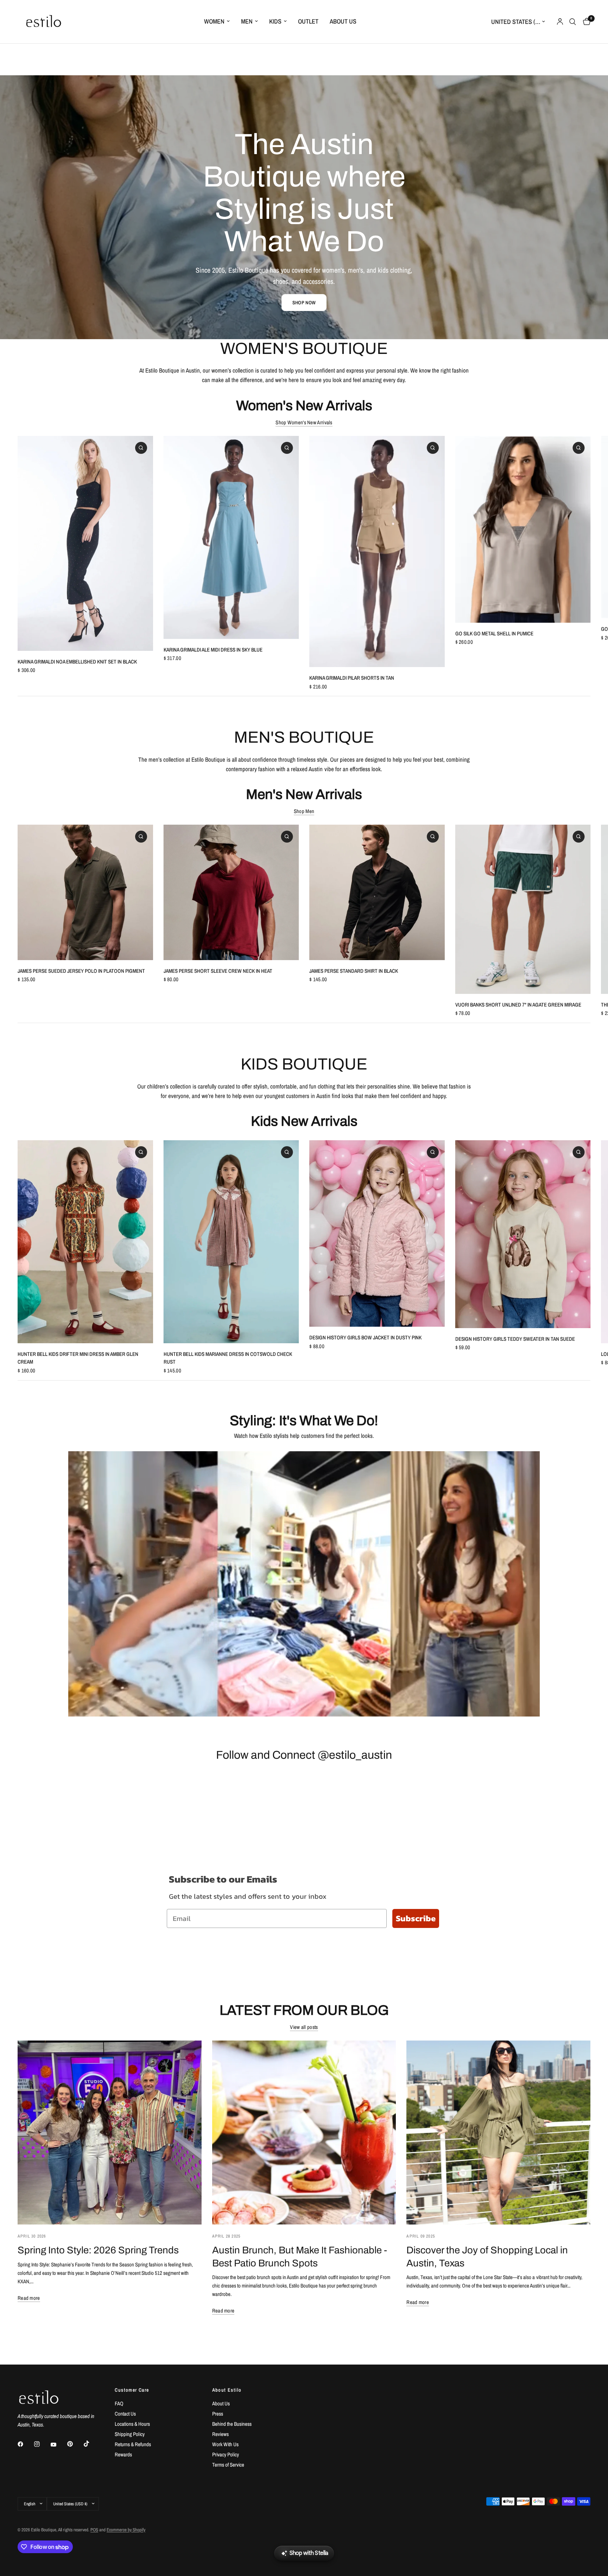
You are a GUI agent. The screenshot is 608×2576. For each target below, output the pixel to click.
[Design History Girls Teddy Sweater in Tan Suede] (523, 1234)
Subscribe (416, 1918)
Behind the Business (232, 2424)
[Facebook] (25, 2444)
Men (247, 21)
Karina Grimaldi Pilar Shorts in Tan (352, 678)
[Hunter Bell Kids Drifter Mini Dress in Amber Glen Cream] (85, 1242)
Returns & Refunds (133, 2444)
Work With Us (225, 2444)
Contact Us (125, 2414)
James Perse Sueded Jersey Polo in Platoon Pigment (81, 971)
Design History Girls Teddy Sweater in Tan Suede (515, 1339)
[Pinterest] (75, 2444)
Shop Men (304, 811)
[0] (585, 22)
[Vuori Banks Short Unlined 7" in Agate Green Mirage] (523, 909)
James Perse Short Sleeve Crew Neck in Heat (218, 971)
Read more (29, 2298)
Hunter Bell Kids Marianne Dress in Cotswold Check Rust (228, 1358)
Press (218, 2414)
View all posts (304, 2027)
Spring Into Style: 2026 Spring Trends (98, 2250)
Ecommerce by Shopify (126, 2530)
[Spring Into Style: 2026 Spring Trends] (110, 2133)
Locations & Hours (132, 2424)
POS (94, 2530)
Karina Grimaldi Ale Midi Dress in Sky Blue (213, 650)
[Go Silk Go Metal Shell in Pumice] (523, 529)
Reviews (220, 2434)
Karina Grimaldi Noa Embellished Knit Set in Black (77, 662)
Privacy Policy (226, 2454)
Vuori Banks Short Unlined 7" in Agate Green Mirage (518, 1005)
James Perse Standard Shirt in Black (354, 971)
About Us (343, 21)
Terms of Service (228, 2465)
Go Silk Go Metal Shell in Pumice (494, 633)
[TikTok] (91, 2444)
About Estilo (227, 2390)
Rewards (123, 2454)
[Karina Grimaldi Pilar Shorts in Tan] (377, 551)
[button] (304, 303)
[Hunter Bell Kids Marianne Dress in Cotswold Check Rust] (231, 1242)
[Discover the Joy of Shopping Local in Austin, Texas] (498, 2133)
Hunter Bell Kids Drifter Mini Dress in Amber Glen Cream (78, 1358)
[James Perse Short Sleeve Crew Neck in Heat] (231, 892)
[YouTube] (58, 2445)
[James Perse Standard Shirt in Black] (377, 892)
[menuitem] (217, 22)
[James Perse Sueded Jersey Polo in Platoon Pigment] (85, 892)
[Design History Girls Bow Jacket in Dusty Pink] (377, 1233)
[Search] (573, 22)
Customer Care (132, 2390)
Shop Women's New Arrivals (304, 422)
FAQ (119, 2403)
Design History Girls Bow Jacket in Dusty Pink (365, 1337)
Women (214, 21)
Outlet (308, 21)
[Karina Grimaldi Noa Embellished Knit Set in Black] (85, 543)
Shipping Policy (130, 2434)
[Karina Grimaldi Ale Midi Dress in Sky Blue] (231, 537)
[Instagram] (42, 2444)
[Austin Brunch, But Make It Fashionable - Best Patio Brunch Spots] (304, 2133)
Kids (275, 21)
